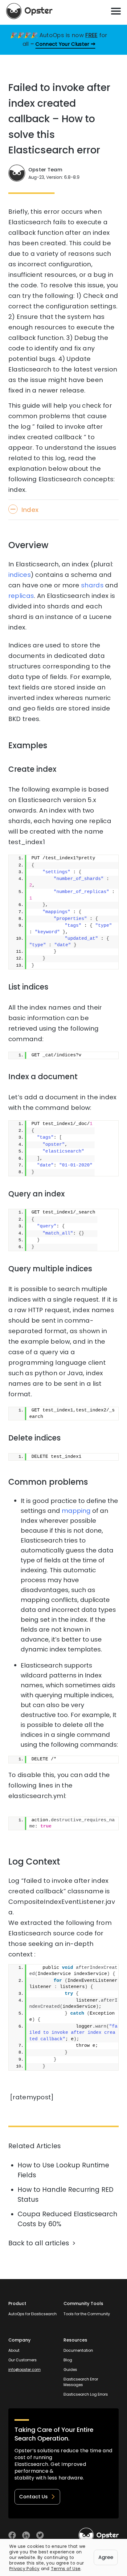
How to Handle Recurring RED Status (66, 2194)
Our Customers (23, 2360)
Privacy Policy (24, 2569)
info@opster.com (25, 2370)
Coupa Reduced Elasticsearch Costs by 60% (68, 2219)
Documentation (78, 2350)
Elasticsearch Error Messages (81, 2382)
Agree (106, 2557)
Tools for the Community (87, 2314)
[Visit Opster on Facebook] (12, 2535)
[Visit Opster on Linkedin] (26, 2535)
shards (92, 585)
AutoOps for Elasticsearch (33, 2314)
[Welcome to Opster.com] (99, 2535)
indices (20, 575)
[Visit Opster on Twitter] (40, 2535)
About (14, 2350)
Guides (70, 2370)
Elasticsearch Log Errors (86, 2394)
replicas (21, 596)
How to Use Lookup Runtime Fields (63, 2170)
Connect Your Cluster (62, 44)
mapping (76, 1511)
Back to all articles (39, 2243)
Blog (68, 2360)
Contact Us (33, 2497)
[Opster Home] (29, 11)
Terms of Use (66, 2569)
